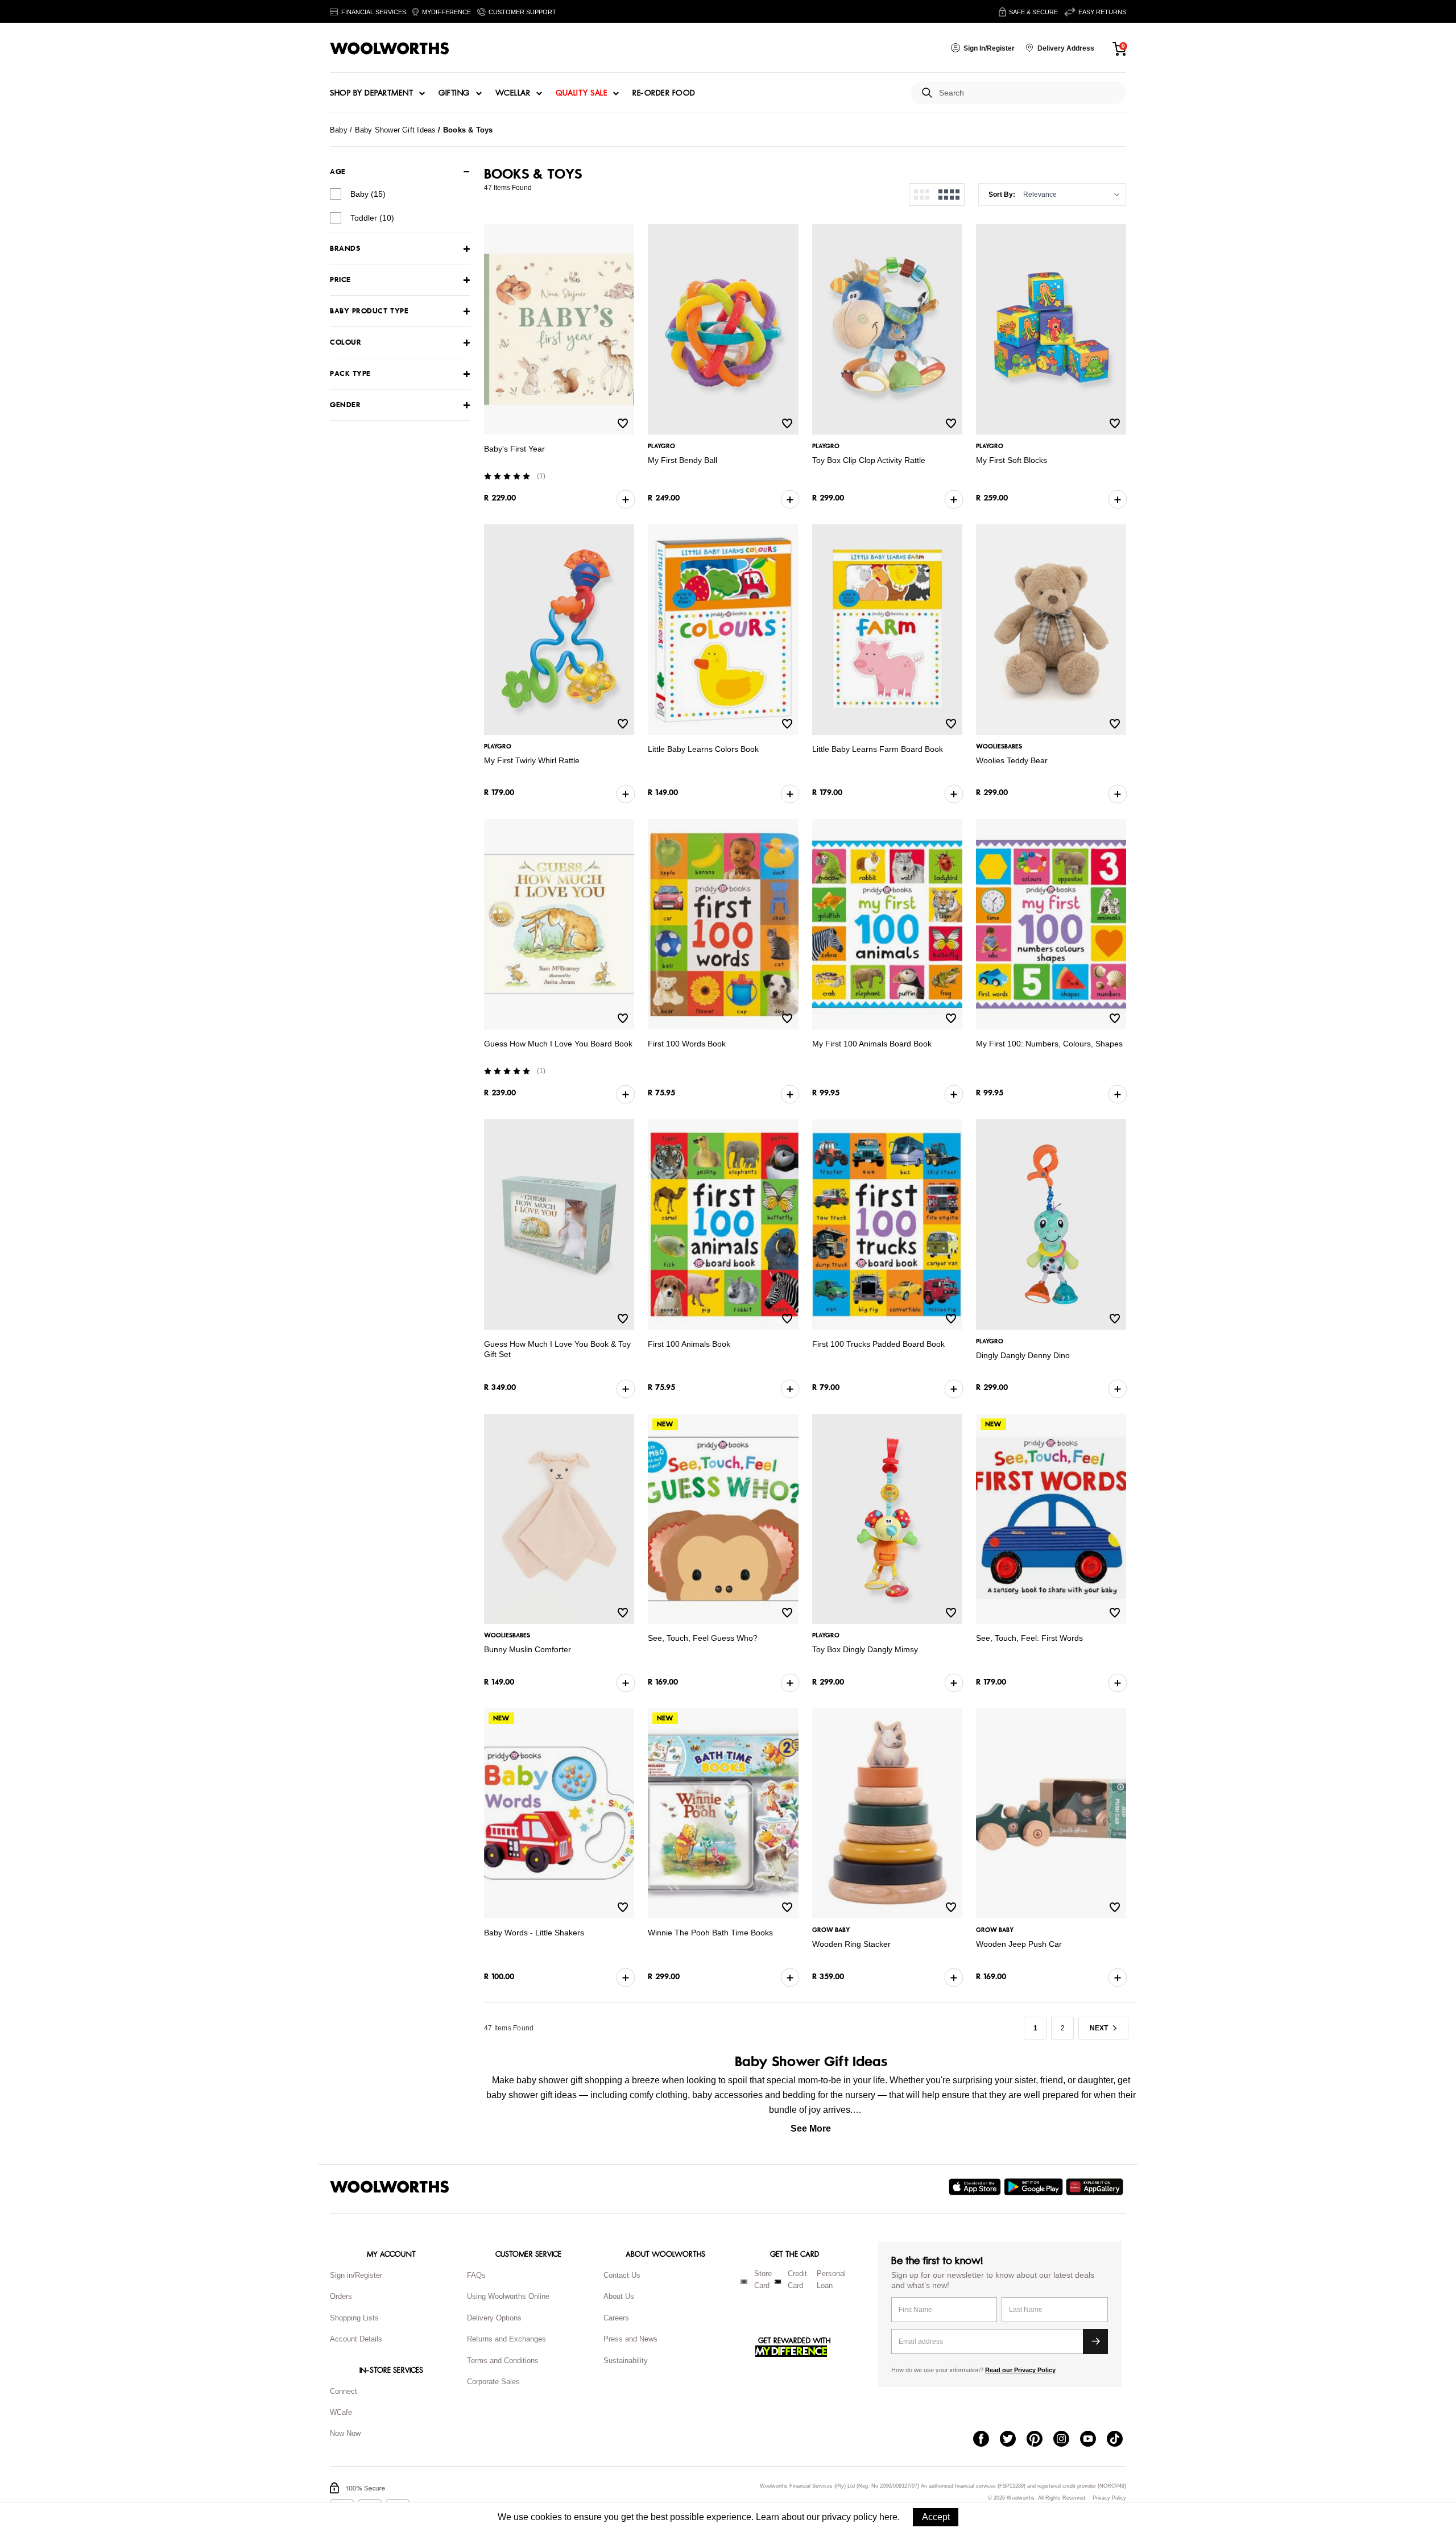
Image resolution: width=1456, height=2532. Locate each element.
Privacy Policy (1109, 2498)
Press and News (630, 2339)
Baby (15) (368, 194)
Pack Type (350, 374)
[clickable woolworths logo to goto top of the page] (390, 2187)
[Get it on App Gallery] (1096, 2187)
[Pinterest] (1040, 2440)
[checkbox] (336, 194)
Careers (616, 2318)
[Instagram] (1067, 2440)
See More (811, 2128)
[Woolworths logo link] (390, 48)
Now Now (345, 2433)
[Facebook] (986, 2440)
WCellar (513, 93)
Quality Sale (581, 93)
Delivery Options (494, 2318)
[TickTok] (1120, 2440)
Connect (344, 2391)
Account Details (356, 2339)
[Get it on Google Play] (1035, 2187)
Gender (345, 405)
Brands (345, 249)
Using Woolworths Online (508, 2296)
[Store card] (744, 2282)
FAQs (476, 2275)
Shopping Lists (354, 2318)
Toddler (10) (372, 218)
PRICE (340, 280)
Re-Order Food (664, 93)
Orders (341, 2296)
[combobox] (1028, 93)
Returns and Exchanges (506, 2339)
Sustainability (626, 2361)
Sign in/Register (356, 2275)
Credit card (797, 2279)
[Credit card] (778, 2282)
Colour (346, 343)
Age (338, 172)
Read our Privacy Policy (1020, 2370)
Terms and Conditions (503, 2361)
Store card (763, 2279)
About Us (619, 2296)
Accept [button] (936, 2517)
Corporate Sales (493, 2382)
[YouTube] (1093, 2440)
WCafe (341, 2412)
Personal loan (831, 2279)
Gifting (454, 93)
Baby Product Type (369, 311)
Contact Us (622, 2275)
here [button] (888, 2517)
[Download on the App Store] (976, 2187)
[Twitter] (1013, 2440)
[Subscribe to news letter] (1095, 2341)
